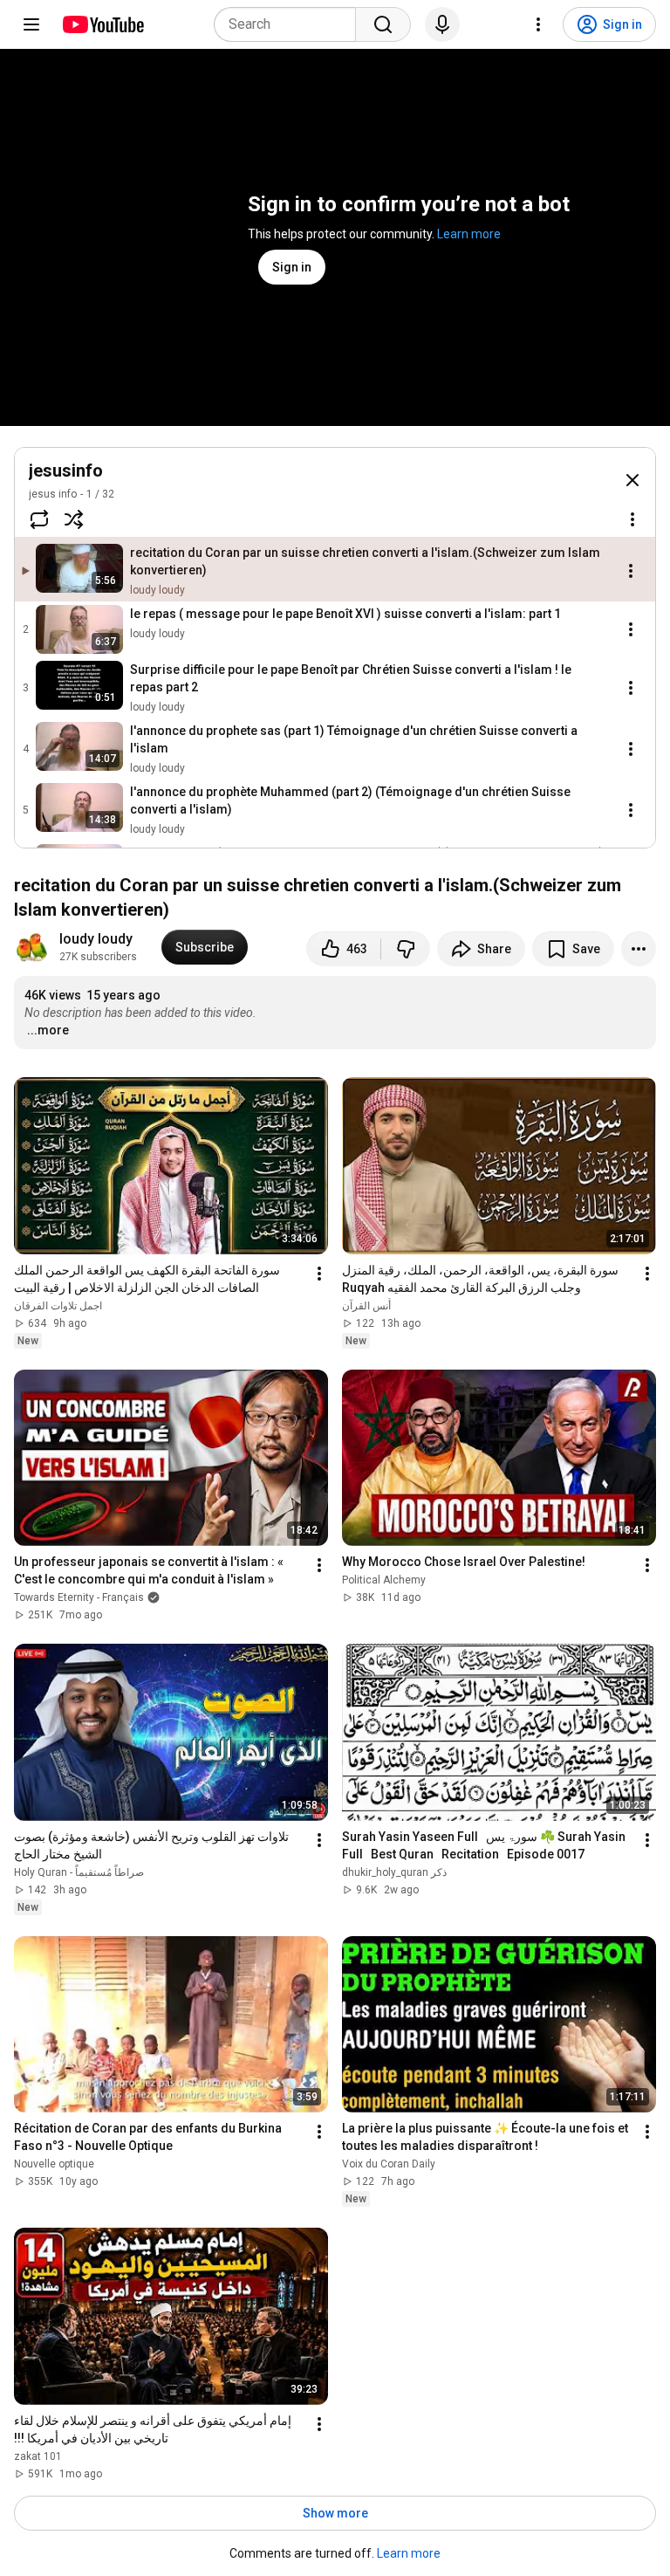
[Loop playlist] (39, 519)
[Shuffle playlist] (74, 519)
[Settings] (538, 24)
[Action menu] (632, 519)
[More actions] (639, 949)
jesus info (53, 494)
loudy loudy (96, 939)
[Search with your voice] (442, 24)
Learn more (469, 234)
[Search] (383, 24)
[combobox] (290, 24)
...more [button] (48, 1030)
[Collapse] (632, 480)
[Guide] (31, 24)
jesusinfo (66, 471)
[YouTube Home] (103, 24)
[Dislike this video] (406, 949)
